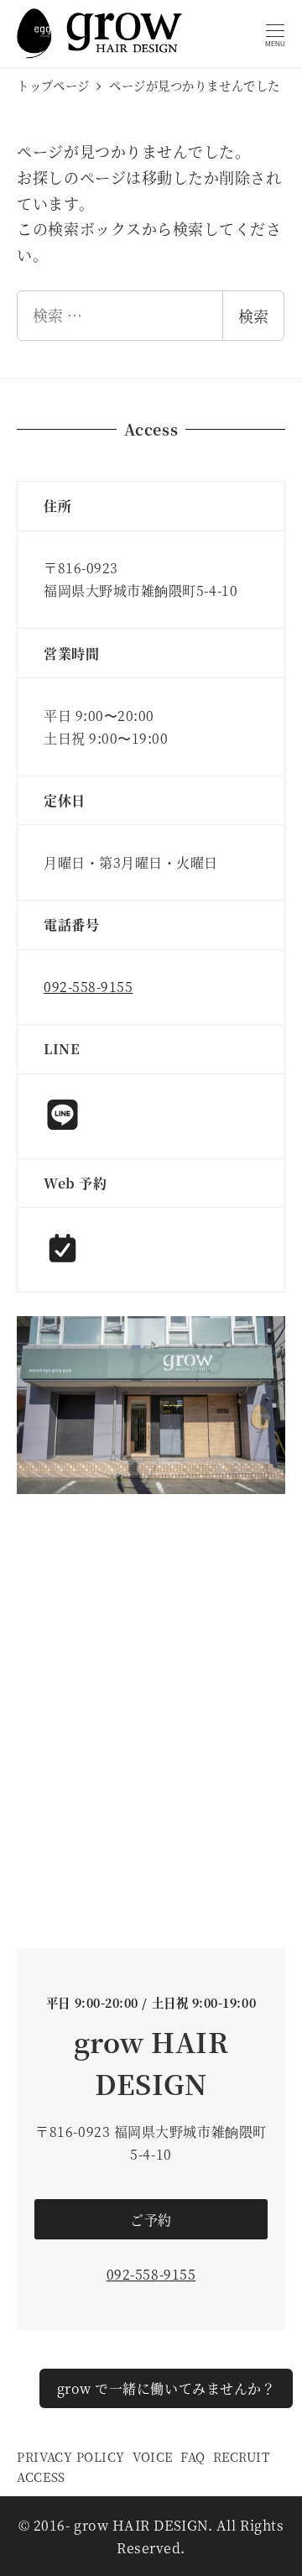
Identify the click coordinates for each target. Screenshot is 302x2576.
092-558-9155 (88, 987)
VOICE (153, 2456)
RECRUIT (242, 2456)
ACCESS (41, 2477)
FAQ (193, 2456)
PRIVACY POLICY (71, 2456)
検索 (253, 316)
